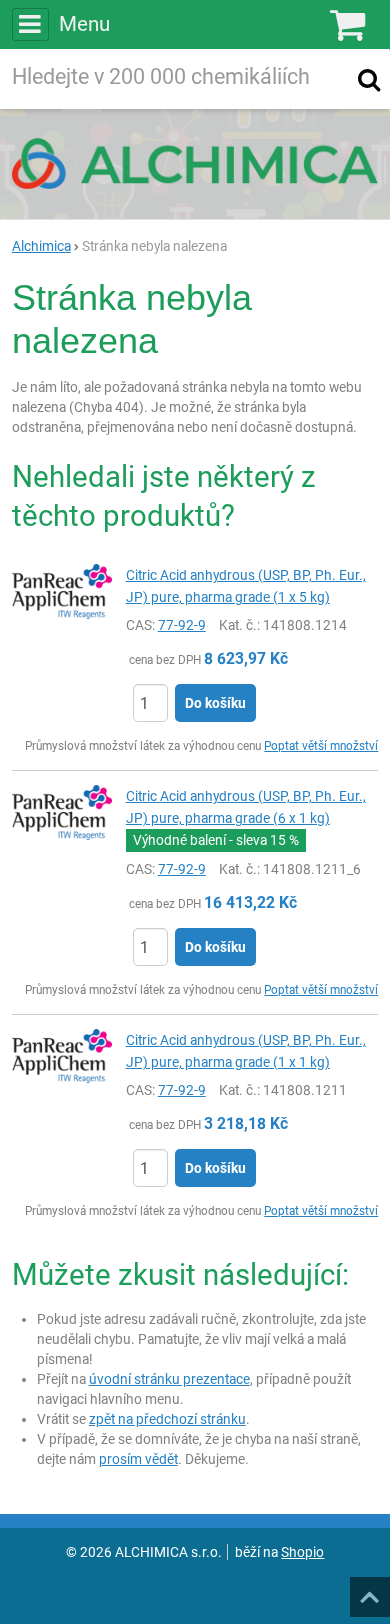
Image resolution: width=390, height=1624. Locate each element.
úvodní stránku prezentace (169, 1379)
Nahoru (372, 1591)
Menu (84, 24)
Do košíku (215, 703)
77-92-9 (182, 625)
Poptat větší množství (321, 746)
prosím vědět (138, 1459)
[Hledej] (369, 79)
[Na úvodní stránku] (195, 163)
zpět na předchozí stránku (167, 1419)
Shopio (302, 1552)
